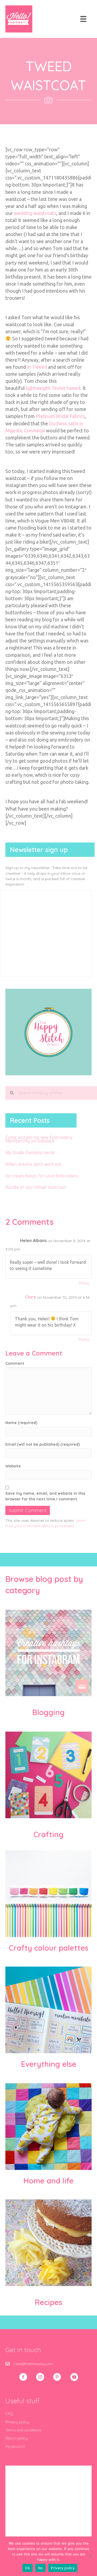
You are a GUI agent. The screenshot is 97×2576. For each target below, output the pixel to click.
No (41, 2568)
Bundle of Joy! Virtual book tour (36, 1187)
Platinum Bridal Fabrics (60, 416)
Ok (27, 2568)
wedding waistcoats (35, 213)
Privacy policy (17, 2422)
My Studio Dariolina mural (30, 1152)
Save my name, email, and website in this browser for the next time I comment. (45, 1496)
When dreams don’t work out (33, 1164)
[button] (23, 2377)
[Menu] (83, 19)
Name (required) (21, 1423)
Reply (84, 1283)
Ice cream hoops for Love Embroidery (42, 1176)
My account (15, 2446)
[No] (90, 2556)
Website (13, 1466)
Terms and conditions (23, 2430)
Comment (15, 1363)
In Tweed (37, 367)
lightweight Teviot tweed (53, 388)
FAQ (9, 2414)
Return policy (17, 2438)
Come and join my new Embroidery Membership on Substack (39, 1139)
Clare (31, 1297)
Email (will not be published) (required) (43, 1444)
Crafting (48, 1834)
